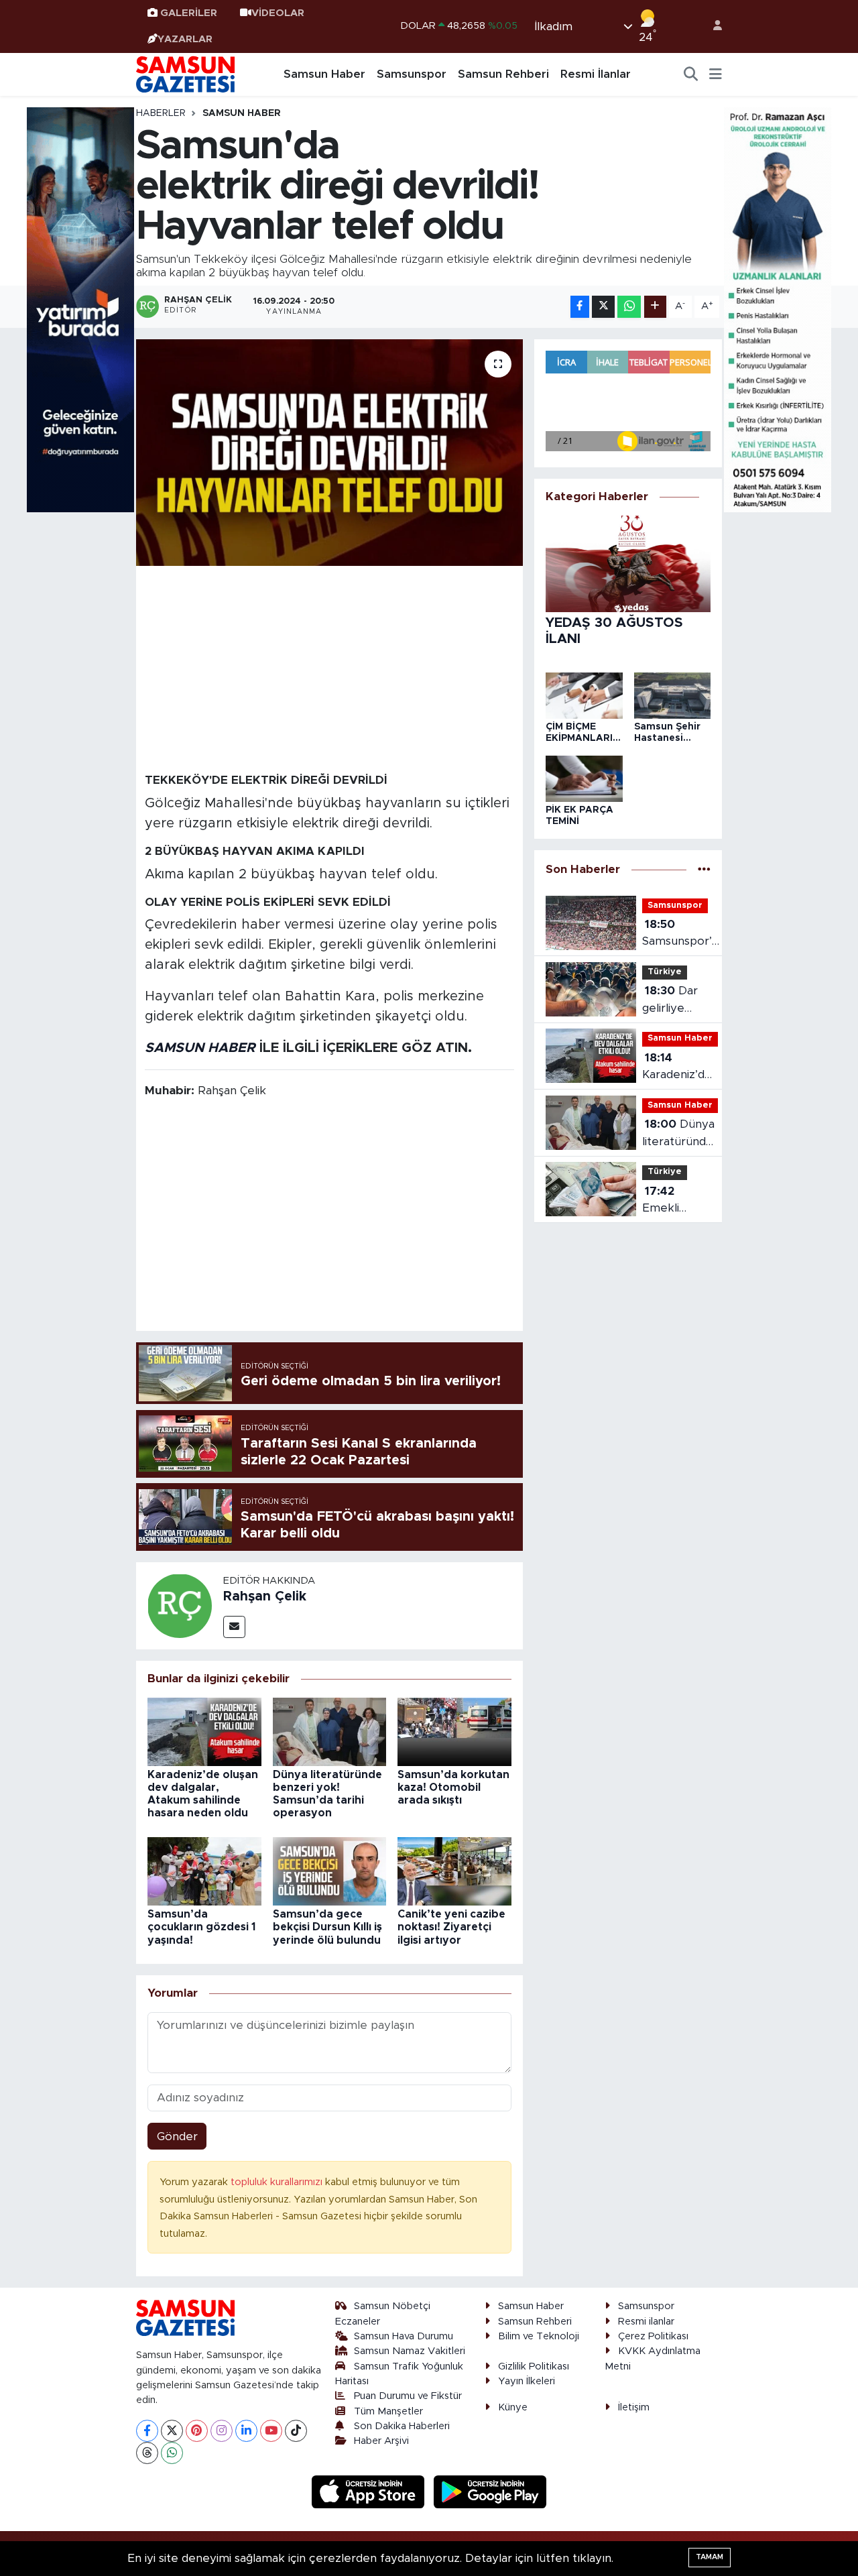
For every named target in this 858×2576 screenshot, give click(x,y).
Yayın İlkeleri (527, 2381)
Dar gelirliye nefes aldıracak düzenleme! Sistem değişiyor (674, 1001)
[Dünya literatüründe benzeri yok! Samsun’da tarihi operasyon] (330, 1731)
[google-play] (490, 2491)
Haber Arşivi (381, 2441)
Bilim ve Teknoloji (539, 2336)
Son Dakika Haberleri (402, 2426)
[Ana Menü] (716, 74)
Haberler (161, 113)
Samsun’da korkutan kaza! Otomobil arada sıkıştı (453, 1788)
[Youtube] (271, 2431)
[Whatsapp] (172, 2453)
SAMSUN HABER (200, 1048)
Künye (513, 2407)
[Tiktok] (296, 2431)
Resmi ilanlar (646, 2322)
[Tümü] (704, 870)
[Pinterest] (197, 2431)
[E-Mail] (234, 1627)
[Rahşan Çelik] (180, 1605)
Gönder (177, 2136)
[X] (172, 2431)
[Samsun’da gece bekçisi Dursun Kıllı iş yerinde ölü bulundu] (330, 1871)
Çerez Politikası (653, 2336)
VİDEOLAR (278, 13)
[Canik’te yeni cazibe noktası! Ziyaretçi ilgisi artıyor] (454, 1871)
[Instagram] (222, 2431)
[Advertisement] (330, 668)
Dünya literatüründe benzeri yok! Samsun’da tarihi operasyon (678, 1134)
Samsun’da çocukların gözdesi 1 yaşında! (201, 1927)
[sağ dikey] (778, 309)
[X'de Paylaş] (603, 307)
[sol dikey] (80, 309)
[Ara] (691, 74)
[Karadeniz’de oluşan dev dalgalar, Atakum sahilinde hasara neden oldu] (204, 1731)
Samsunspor (412, 74)
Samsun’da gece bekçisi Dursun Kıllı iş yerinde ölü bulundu (327, 1927)
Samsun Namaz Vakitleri (410, 2351)
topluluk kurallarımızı (278, 2182)
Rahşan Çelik (265, 1596)
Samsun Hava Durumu (404, 2336)
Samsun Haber (324, 74)
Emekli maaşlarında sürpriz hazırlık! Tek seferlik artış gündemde (676, 1201)
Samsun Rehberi (503, 74)
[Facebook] (147, 2431)
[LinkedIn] (246, 2431)
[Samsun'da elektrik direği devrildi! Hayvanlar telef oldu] (329, 453)
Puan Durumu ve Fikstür (408, 2396)
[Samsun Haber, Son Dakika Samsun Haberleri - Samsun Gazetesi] (186, 74)
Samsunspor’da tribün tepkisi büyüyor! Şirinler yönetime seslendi (683, 934)
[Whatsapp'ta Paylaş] (629, 307)
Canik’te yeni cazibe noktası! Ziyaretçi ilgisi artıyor (451, 1927)
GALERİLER (189, 13)
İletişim (634, 2407)
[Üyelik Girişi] (712, 26)
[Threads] (147, 2453)
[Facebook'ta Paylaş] (580, 307)
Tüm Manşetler (388, 2411)
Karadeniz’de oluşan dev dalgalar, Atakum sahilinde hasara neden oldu (679, 1068)
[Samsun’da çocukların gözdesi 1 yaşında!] (204, 1871)
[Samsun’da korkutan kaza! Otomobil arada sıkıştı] (454, 1731)
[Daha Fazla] (655, 307)
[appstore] (370, 2491)
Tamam (710, 2557)
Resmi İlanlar (596, 74)
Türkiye (665, 972)
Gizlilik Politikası (534, 2366)
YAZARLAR (185, 39)
